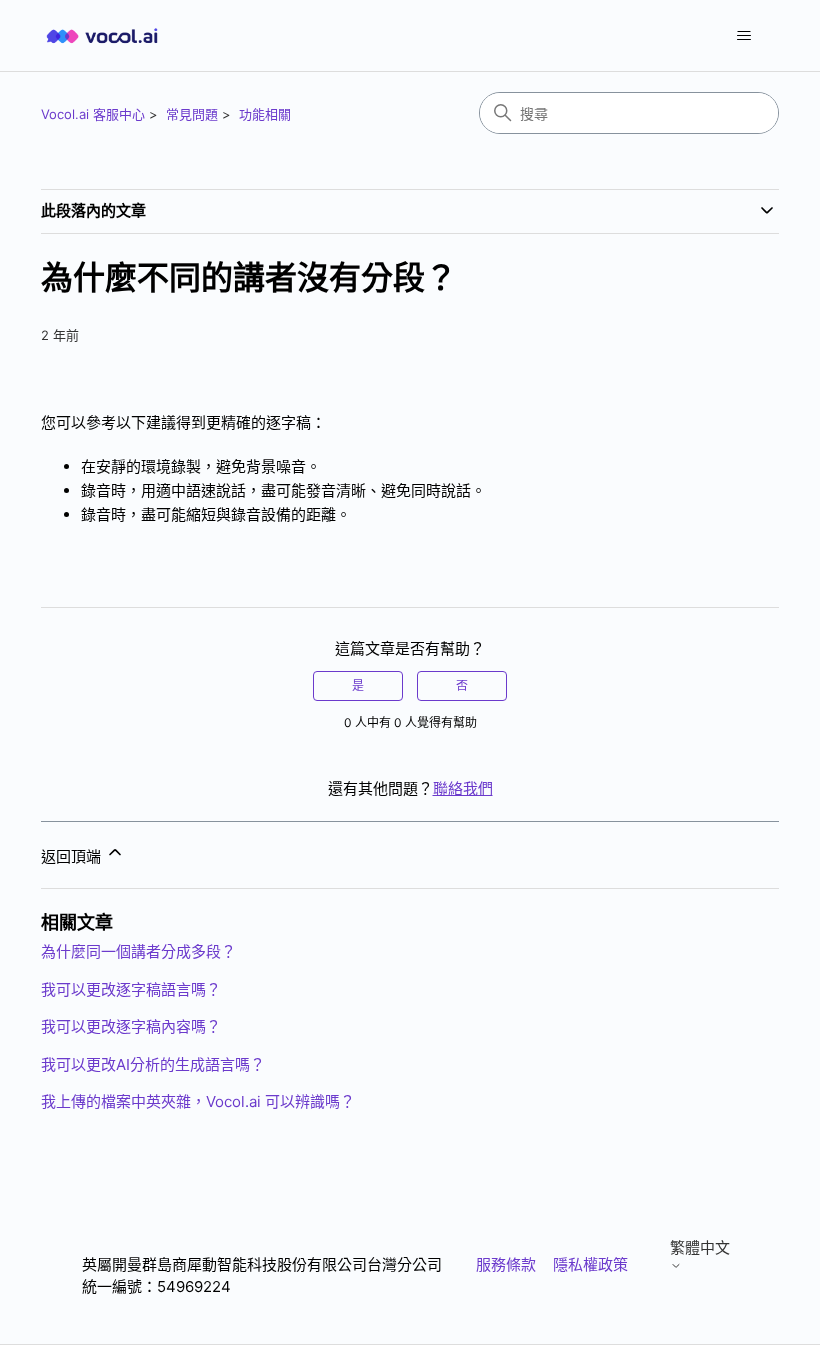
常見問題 (192, 114)
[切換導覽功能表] (743, 36)
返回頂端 (73, 856)
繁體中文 (700, 1248)
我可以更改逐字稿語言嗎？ (131, 989)
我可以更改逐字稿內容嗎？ (131, 1026)
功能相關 (265, 114)
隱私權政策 (590, 1264)
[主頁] (102, 35)
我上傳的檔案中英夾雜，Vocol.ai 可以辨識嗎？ (198, 1101)
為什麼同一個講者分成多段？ (138, 951)
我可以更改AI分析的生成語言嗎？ (153, 1064)
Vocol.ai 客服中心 (93, 114)
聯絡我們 (463, 788)
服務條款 (506, 1264)
